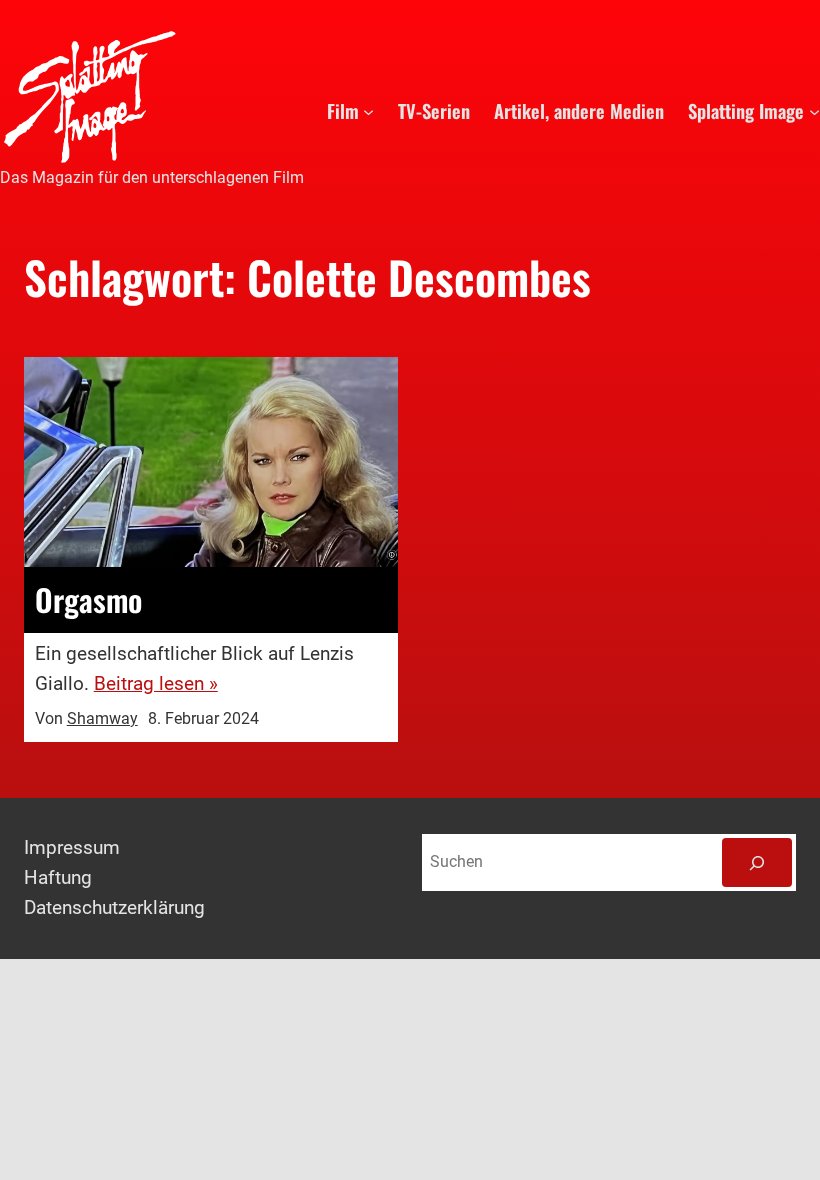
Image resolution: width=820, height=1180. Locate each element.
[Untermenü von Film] (368, 110)
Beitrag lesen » (156, 684)
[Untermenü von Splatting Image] (814, 110)
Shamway (102, 719)
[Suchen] (757, 862)
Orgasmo (88, 600)
